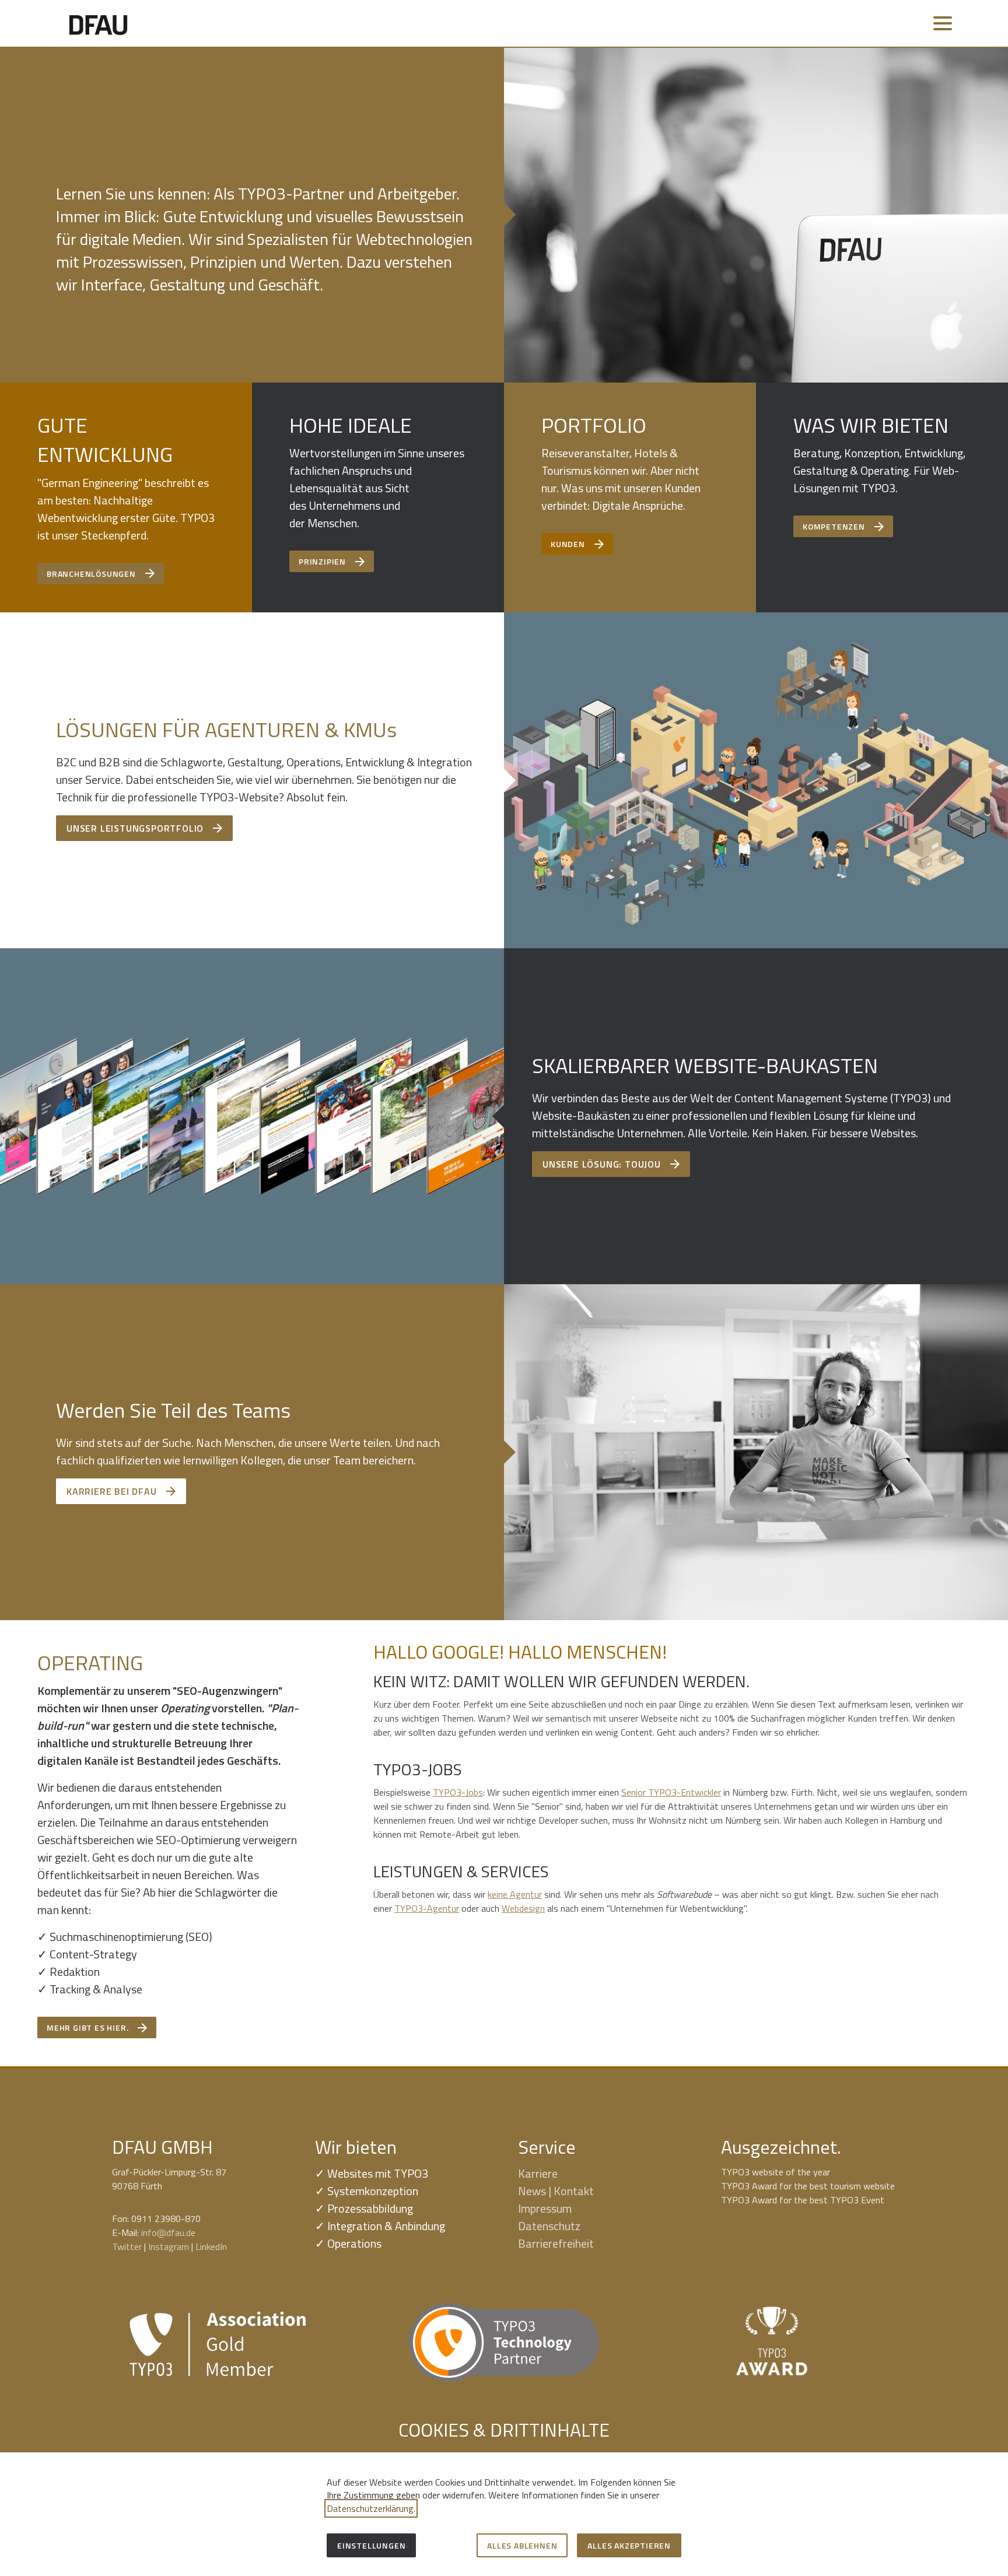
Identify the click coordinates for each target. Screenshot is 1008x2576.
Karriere (538, 2173)
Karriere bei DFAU (112, 1491)
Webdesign (523, 1908)
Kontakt (574, 2191)
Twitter (127, 2246)
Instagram (169, 2246)
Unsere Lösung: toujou (602, 1164)
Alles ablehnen (522, 2545)
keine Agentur (515, 1894)
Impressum (545, 2208)
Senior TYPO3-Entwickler (671, 1792)
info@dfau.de (168, 2232)
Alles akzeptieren (629, 2545)
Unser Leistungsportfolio (135, 828)
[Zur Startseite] (98, 23)
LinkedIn (211, 2246)
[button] (943, 23)
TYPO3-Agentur (427, 1908)
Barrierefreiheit (556, 2243)
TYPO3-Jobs (458, 1792)
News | (536, 2191)
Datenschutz (549, 2226)
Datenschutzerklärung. (371, 2508)
